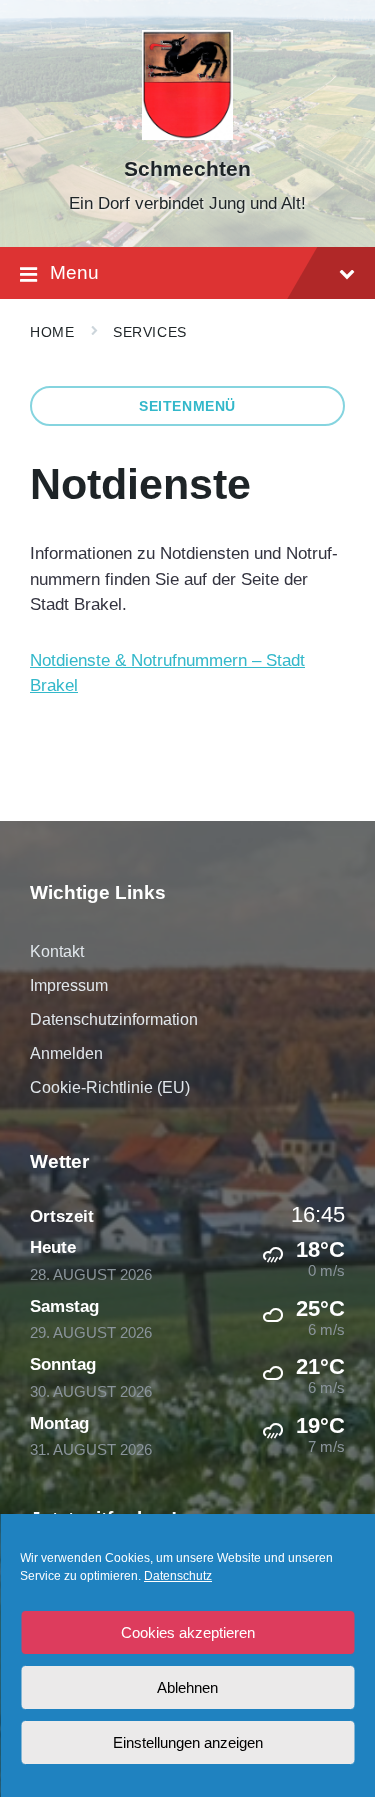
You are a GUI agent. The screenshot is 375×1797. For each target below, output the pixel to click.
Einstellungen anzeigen (188, 1742)
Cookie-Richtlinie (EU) (110, 1087)
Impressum (69, 985)
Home (52, 332)
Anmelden (66, 1053)
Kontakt (57, 951)
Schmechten (187, 169)
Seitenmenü (187, 406)
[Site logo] (187, 134)
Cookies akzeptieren (188, 1632)
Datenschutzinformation (114, 1019)
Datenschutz (178, 1576)
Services (149, 332)
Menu (74, 272)
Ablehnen (187, 1687)
